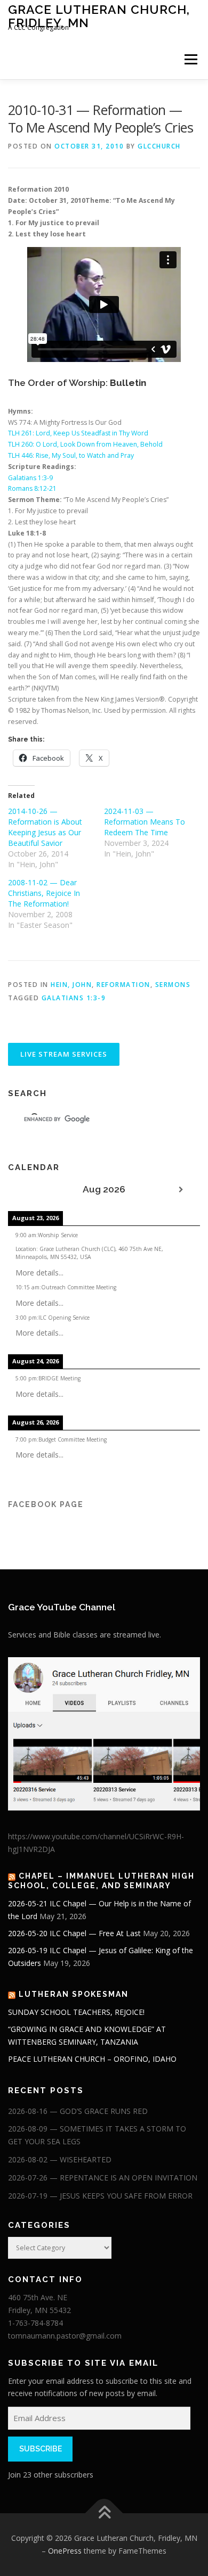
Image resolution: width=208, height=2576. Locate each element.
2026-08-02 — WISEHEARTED (60, 2159)
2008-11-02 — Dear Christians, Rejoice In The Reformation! (44, 893)
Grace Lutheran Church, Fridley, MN (99, 16)
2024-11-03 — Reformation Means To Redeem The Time (145, 822)
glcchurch (159, 146)
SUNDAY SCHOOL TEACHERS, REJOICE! (76, 2012)
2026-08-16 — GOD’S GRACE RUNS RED (78, 2111)
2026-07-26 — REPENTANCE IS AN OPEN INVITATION (103, 2178)
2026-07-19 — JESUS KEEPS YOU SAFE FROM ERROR (100, 2196)
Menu (190, 59)
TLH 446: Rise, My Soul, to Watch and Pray (71, 455)
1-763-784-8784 (35, 2323)
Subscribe (41, 2449)
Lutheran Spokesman (74, 1994)
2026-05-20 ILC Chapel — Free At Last (74, 1933)
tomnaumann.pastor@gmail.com (65, 2336)
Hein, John (71, 985)
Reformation (123, 985)
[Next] (181, 1190)
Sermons (173, 985)
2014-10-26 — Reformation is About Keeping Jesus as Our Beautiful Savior (45, 827)
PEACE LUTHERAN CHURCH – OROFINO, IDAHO (92, 2059)
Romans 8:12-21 (32, 488)
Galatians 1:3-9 (30, 478)
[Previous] (27, 1190)
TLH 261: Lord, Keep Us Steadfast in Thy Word (78, 433)
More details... (39, 1273)
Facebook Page (46, 1504)
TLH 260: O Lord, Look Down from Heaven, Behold (85, 444)
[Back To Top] (104, 2513)
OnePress (65, 2551)
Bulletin (128, 383)
